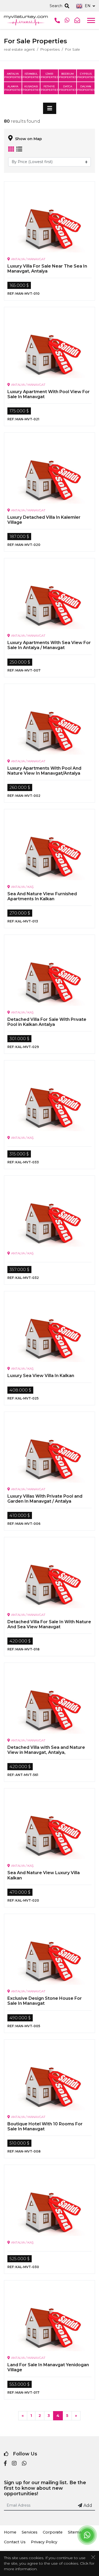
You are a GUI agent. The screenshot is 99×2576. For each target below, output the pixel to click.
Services (30, 2532)
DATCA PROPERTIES (68, 88)
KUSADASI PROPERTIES (31, 88)
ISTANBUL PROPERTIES (31, 75)
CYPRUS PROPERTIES (86, 75)
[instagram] (14, 2464)
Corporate (53, 2532)
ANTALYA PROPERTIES (13, 75)
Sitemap (76, 2532)
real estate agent (19, 49)
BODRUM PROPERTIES (68, 75)
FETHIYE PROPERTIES (49, 88)
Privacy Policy (44, 2542)
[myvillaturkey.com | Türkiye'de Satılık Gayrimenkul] (26, 20)
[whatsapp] (24, 2464)
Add (88, 2505)
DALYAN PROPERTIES (86, 88)
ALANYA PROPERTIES (13, 88)
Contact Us (15, 2542)
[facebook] (5, 2464)
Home (10, 2532)
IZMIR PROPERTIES (49, 75)
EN (88, 6)
